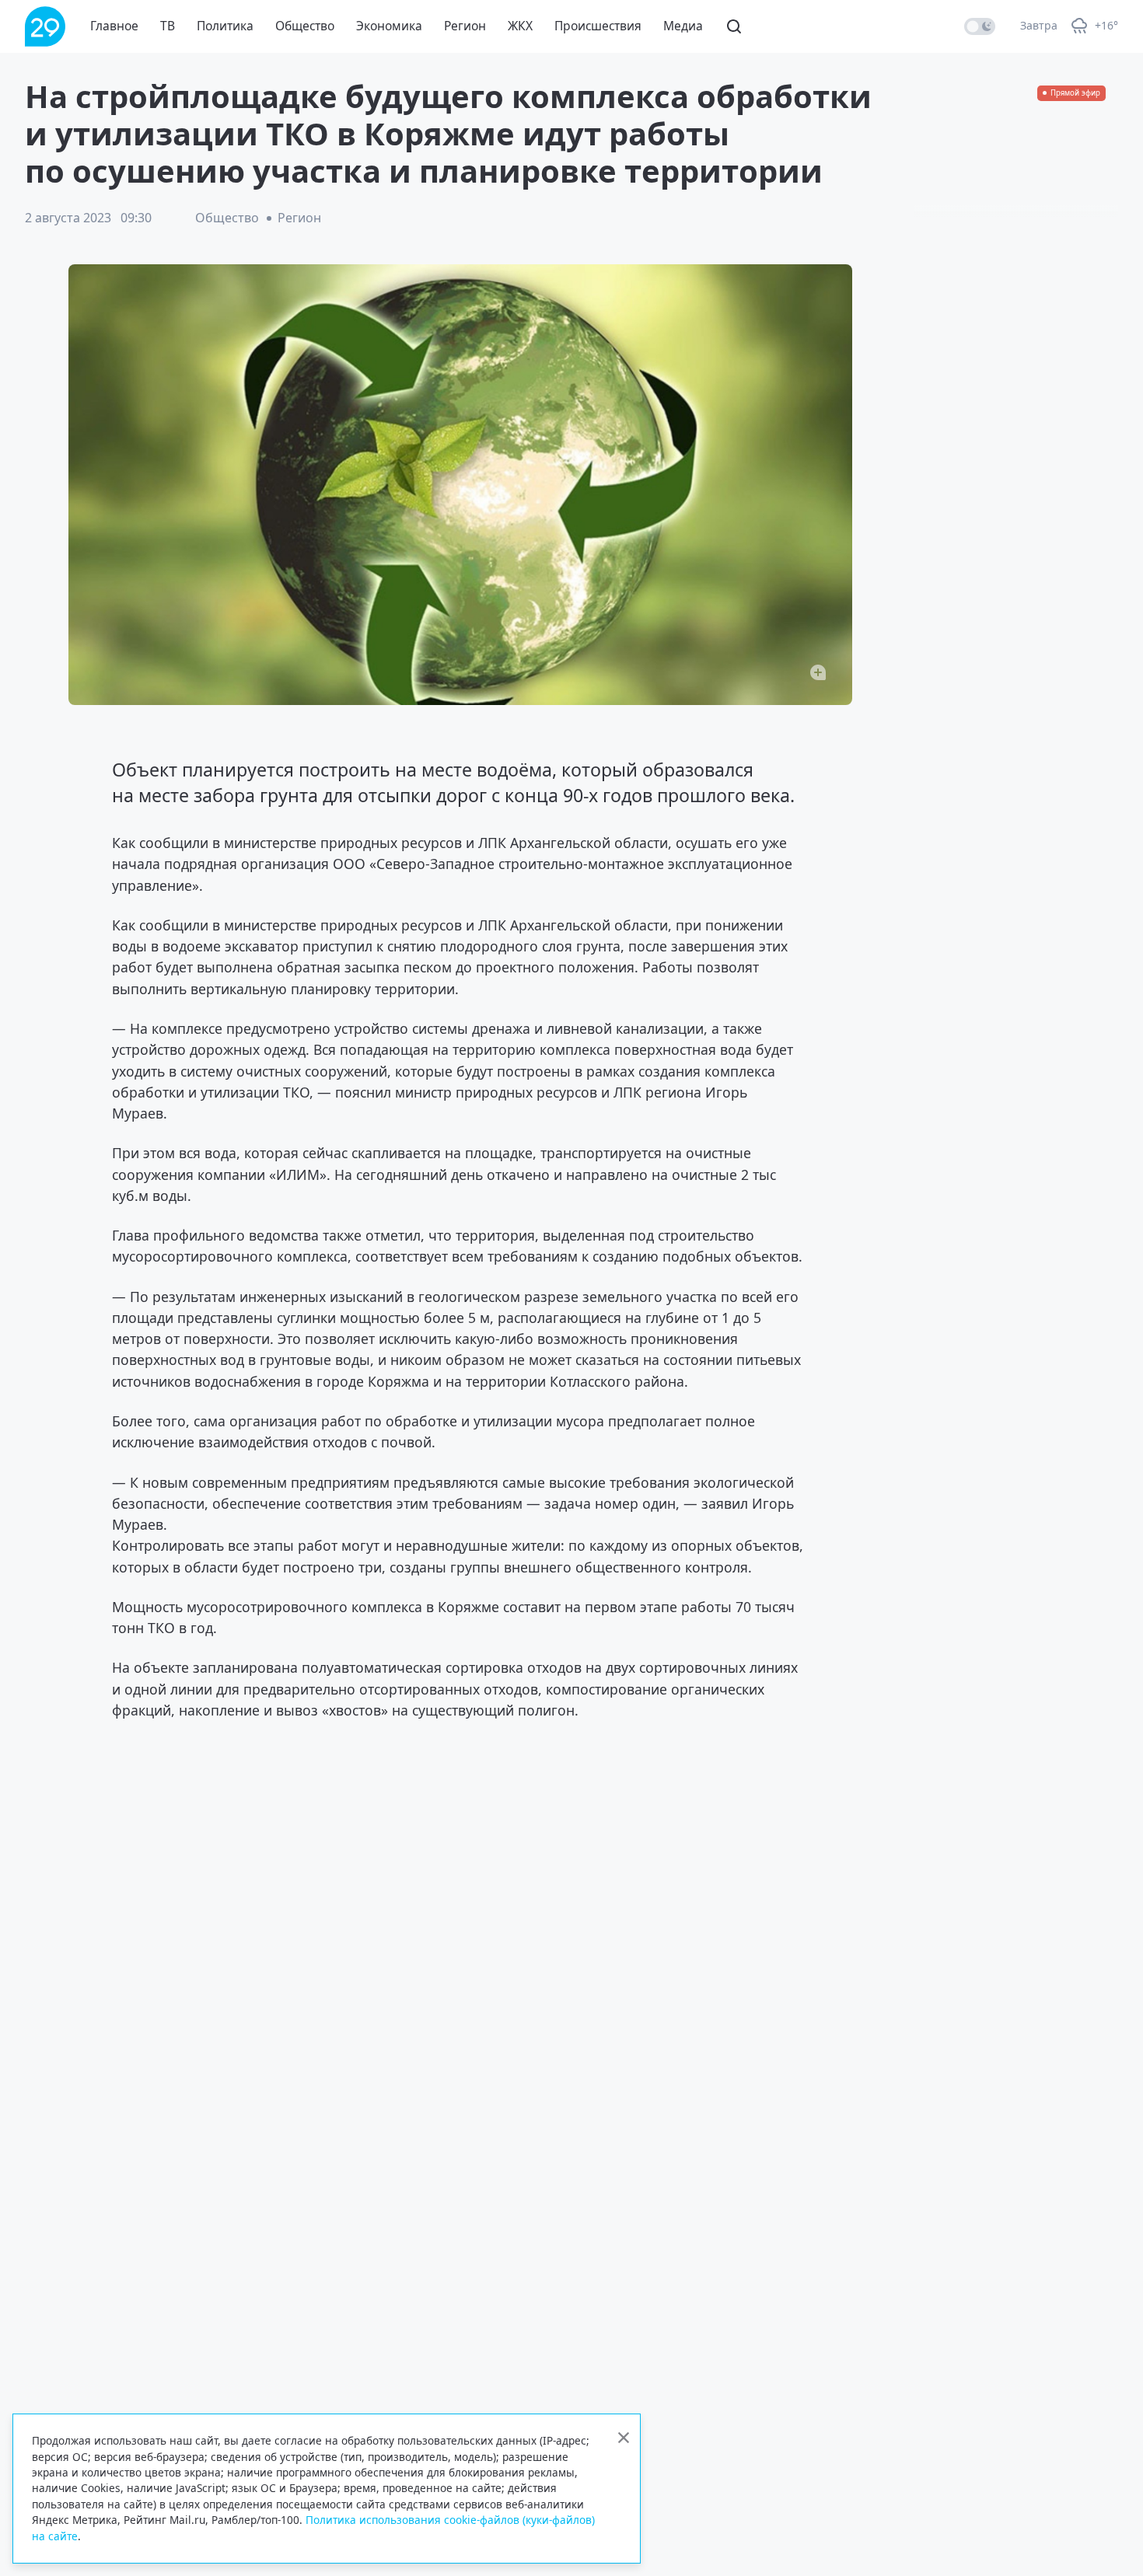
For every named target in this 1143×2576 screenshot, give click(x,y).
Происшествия (598, 26)
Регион (465, 26)
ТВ (168, 26)
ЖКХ (520, 26)
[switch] (980, 26)
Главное (114, 26)
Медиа (683, 26)
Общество (305, 26)
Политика (225, 26)
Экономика (389, 26)
